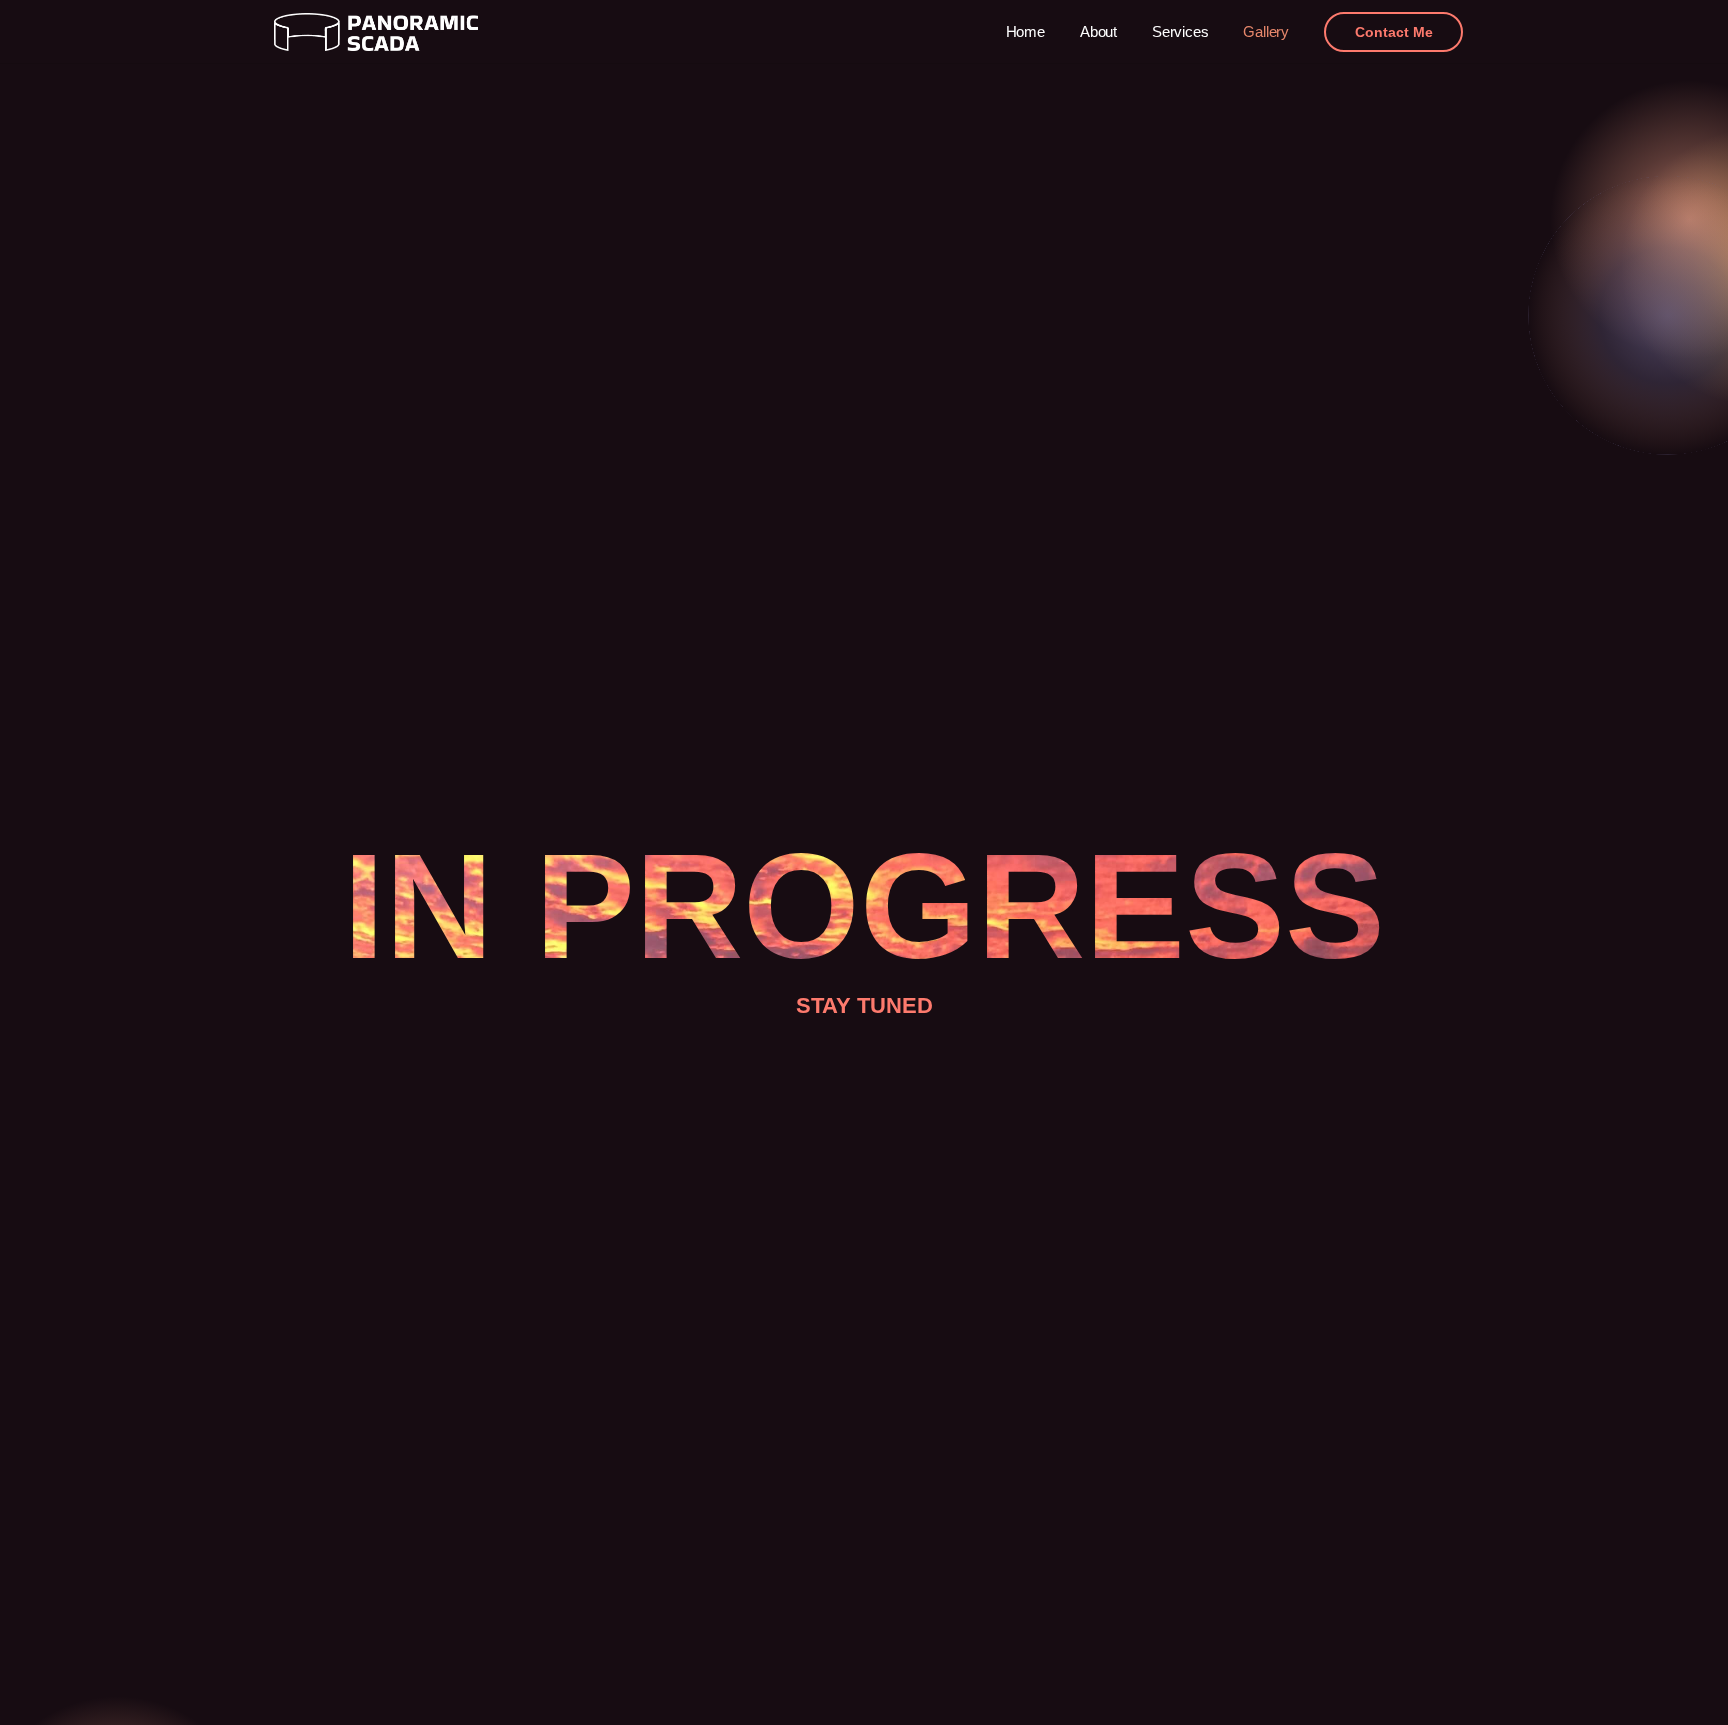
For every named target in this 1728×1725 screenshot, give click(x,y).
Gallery (1266, 31)
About (1098, 31)
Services (1180, 31)
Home (1025, 31)
